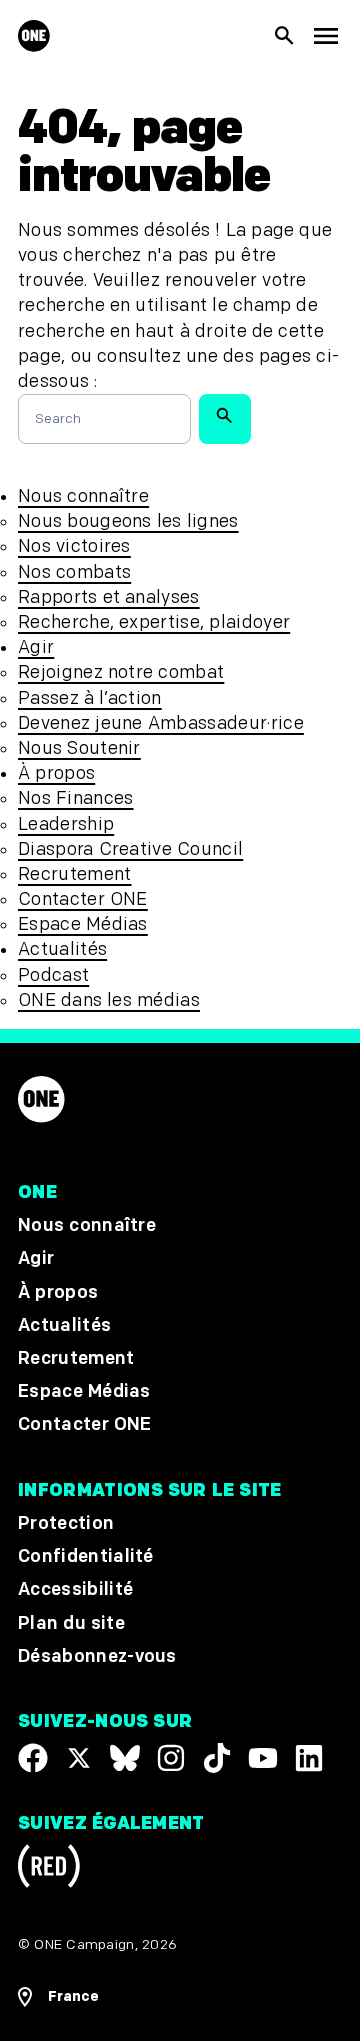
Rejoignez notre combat (121, 672)
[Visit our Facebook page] (33, 1758)
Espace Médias (83, 924)
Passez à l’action (90, 698)
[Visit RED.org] (49, 1869)
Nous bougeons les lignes (128, 521)
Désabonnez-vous (97, 1656)
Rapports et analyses (109, 597)
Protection (66, 1523)
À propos (56, 773)
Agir (36, 647)
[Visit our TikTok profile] (217, 1758)
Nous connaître (83, 496)
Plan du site (71, 1623)
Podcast (53, 975)
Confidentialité (86, 1557)
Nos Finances (75, 798)
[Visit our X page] (79, 1758)
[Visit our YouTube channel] (263, 1758)
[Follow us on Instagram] (171, 1758)
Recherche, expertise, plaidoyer (154, 622)
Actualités (62, 949)
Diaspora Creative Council (130, 849)
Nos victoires (74, 546)
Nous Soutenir (79, 748)
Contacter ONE (83, 899)
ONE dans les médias (109, 1000)
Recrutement (75, 874)
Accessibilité (75, 1590)
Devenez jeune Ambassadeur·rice (161, 723)
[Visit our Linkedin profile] (309, 1758)
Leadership (66, 824)
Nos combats (74, 572)
